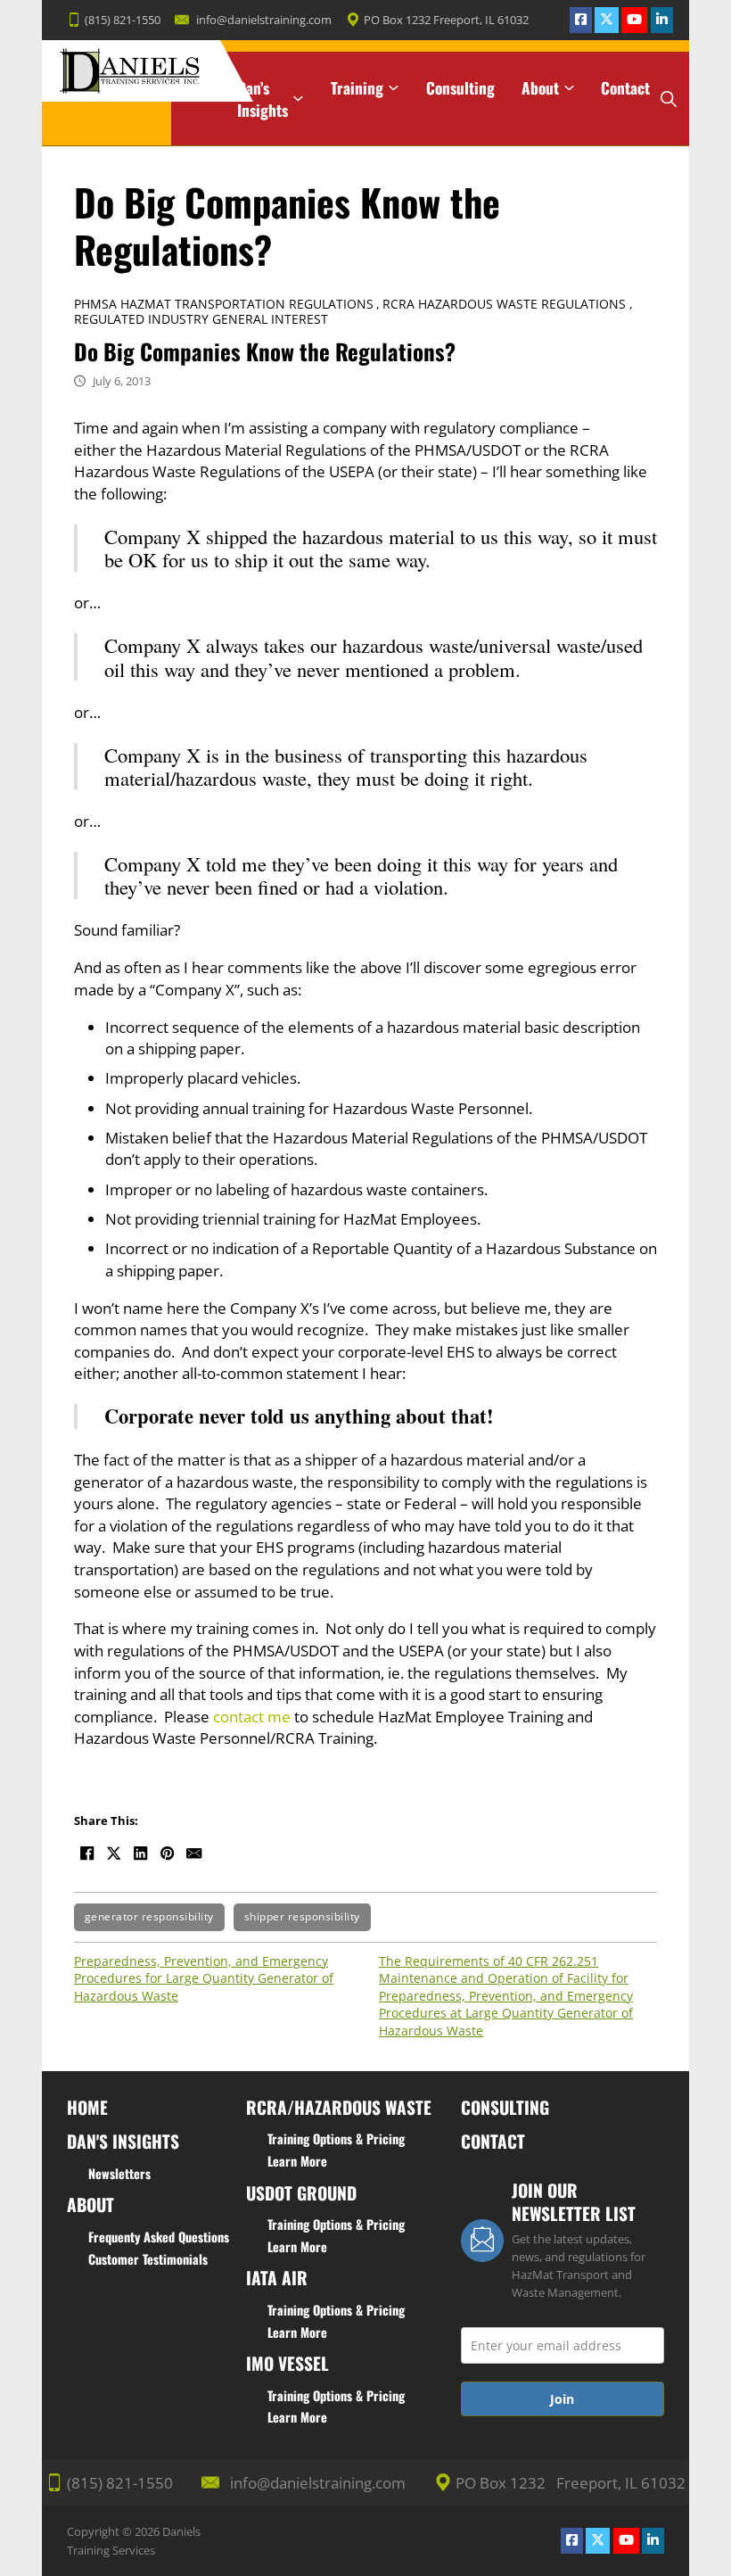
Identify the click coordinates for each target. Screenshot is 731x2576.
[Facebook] (87, 1854)
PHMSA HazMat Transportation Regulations (224, 304)
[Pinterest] (168, 1854)
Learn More (297, 2161)
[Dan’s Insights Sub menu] (298, 99)
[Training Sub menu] (394, 88)
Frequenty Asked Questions (159, 2237)
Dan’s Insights (263, 99)
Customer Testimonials (148, 2259)
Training (357, 88)
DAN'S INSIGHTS (123, 2141)
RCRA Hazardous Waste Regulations (504, 304)
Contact (625, 88)
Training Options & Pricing (336, 2138)
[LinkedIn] (141, 1854)
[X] (114, 1854)
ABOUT (90, 2204)
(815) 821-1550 (123, 20)
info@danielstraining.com (264, 20)
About (540, 88)
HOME (87, 2107)
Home (193, 88)
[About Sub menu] (569, 88)
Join (562, 2399)
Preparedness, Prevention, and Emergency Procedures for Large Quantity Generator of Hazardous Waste (204, 1978)
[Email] (194, 1854)
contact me (252, 1716)
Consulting (460, 88)
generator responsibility (149, 1916)
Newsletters (119, 2173)
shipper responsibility (302, 1916)
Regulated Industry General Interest (201, 319)
